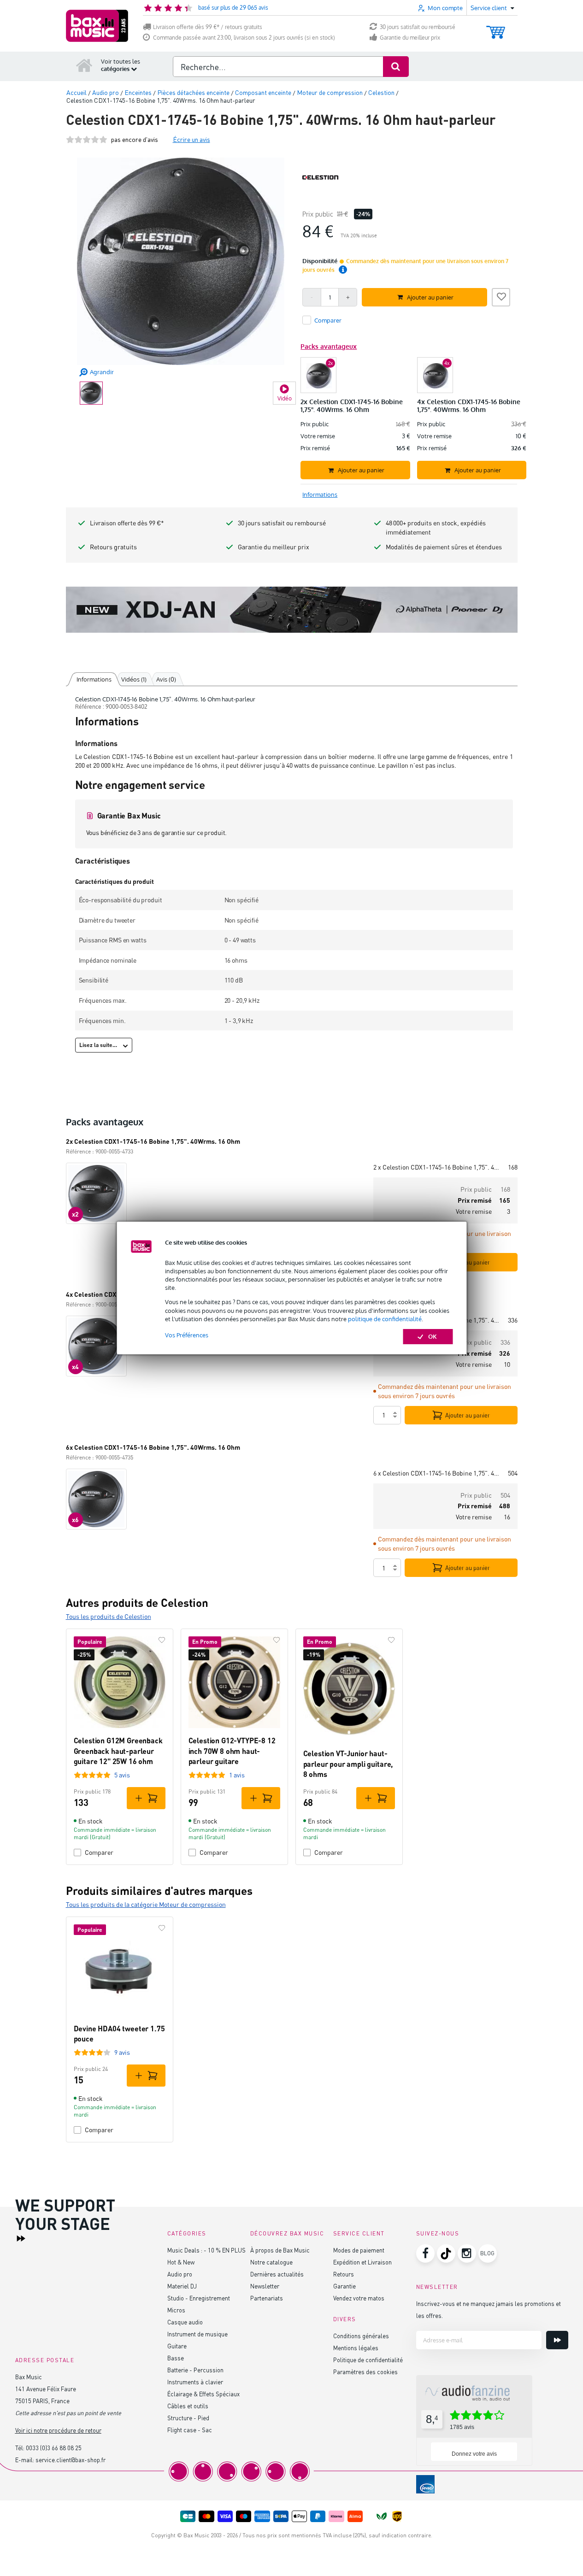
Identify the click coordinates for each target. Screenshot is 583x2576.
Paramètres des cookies (365, 2372)
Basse (176, 2358)
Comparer (99, 1852)
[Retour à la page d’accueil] (84, 65)
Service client (359, 2233)
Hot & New (181, 2262)
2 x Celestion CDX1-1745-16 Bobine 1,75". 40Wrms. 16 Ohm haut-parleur (437, 1167)
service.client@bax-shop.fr (71, 2460)
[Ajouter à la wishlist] (501, 296)
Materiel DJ (182, 2286)
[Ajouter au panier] (146, 1798)
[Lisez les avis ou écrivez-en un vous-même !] (87, 139)
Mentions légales (356, 2348)
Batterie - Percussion (195, 2370)
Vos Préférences (187, 1335)
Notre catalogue (271, 2262)
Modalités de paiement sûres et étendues (444, 547)
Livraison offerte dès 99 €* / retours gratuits (208, 27)
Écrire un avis (191, 139)
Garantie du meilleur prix (410, 38)
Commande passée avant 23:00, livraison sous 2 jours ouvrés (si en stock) (244, 38)
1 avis (237, 1775)
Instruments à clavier (195, 2382)
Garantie (344, 2286)
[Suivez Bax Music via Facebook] (425, 2253)
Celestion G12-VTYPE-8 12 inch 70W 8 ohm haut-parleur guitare (232, 1751)
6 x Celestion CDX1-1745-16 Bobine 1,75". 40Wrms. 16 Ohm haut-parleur (437, 1473)
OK (433, 1336)
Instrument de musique (197, 2334)
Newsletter (265, 2286)
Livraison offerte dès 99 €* (127, 523)
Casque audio (185, 2322)
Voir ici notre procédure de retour (58, 2430)
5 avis (122, 1775)
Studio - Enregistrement (199, 2298)
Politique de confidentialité (368, 2360)
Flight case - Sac (190, 2430)
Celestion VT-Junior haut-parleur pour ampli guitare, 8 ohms (348, 1764)
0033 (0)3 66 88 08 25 (54, 2448)
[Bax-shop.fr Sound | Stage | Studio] (97, 26)
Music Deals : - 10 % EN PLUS (206, 2250)
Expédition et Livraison (362, 2262)
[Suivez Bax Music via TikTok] (446, 2253)
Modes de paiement (359, 2250)
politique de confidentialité (385, 1319)
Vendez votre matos (359, 2298)
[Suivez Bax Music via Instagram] (467, 2253)
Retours (344, 2274)
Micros (176, 2310)
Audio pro (180, 2274)
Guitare (177, 2346)
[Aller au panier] (496, 28)
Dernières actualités (277, 2274)
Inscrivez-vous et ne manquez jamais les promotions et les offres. (489, 2309)
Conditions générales (361, 2336)
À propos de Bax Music (280, 2250)
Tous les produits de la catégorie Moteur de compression (146, 1904)
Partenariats (267, 2298)
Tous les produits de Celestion (109, 1616)
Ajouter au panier (468, 1415)
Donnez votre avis (474, 2454)
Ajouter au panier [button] (430, 297)
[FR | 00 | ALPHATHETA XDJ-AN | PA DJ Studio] (292, 610)
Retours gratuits (113, 547)
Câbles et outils (188, 2406)
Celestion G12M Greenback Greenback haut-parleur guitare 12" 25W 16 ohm (118, 1751)
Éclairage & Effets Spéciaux (203, 2394)
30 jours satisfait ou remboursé (418, 27)
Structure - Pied (188, 2418)
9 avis (122, 2052)
